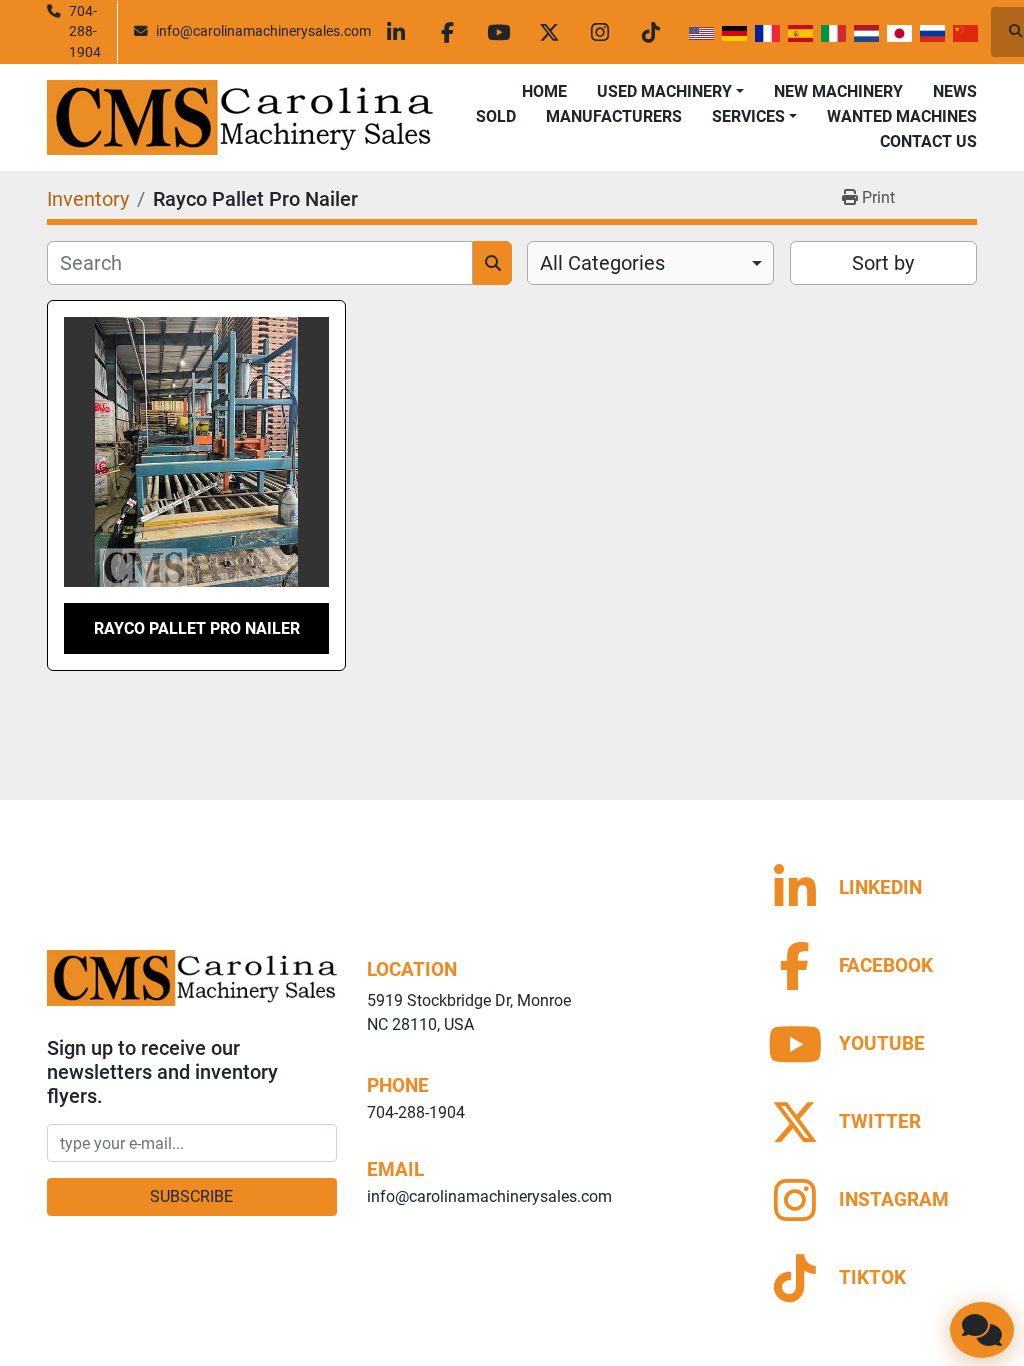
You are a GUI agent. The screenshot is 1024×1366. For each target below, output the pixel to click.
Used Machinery (664, 91)
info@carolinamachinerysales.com (263, 31)
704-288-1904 (85, 31)
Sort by (883, 263)
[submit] (492, 263)
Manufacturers (614, 116)
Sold (496, 116)
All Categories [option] (602, 263)
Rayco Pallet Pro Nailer (197, 628)
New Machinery (838, 91)
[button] (670, 92)
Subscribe (191, 1196)
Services (748, 116)
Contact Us (928, 141)
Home (544, 91)
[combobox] (650, 263)
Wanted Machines (902, 116)
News (955, 91)
